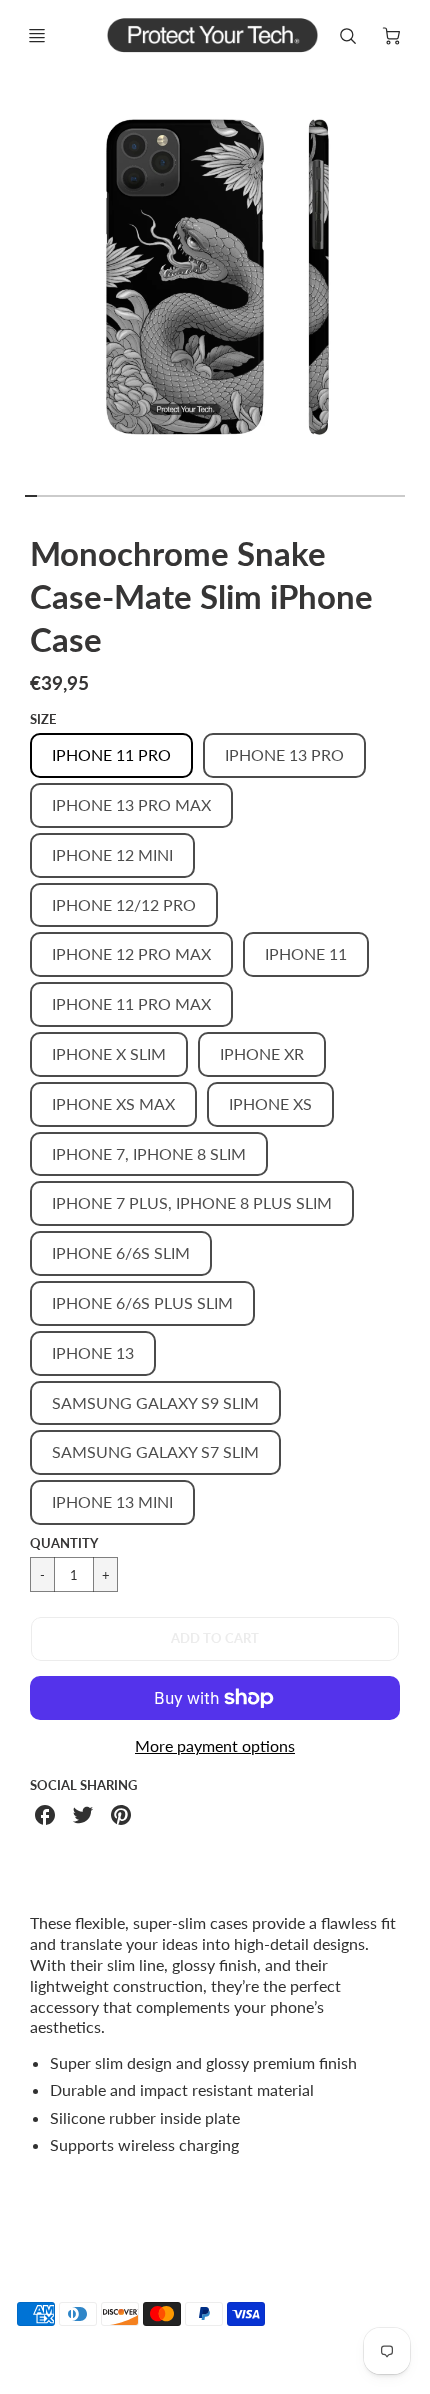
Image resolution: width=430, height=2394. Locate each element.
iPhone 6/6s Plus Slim (142, 1302)
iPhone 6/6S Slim (121, 1252)
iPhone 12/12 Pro (124, 904)
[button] (215, 1639)
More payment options (215, 1745)
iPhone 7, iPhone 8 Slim (149, 1153)
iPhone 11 (306, 953)
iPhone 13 (93, 1352)
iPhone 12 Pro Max (131, 953)
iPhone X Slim (109, 1053)
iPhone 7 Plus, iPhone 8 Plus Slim (192, 1202)
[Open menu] (37, 36)
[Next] (416, 287)
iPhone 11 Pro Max (131, 1003)
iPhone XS (270, 1103)
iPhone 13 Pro (284, 754)
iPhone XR (262, 1053)
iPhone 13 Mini (112, 1501)
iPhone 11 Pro (111, 754)
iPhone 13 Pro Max (131, 804)
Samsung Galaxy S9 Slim (155, 1402)
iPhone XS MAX (113, 1103)
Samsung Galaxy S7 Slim (155, 1451)
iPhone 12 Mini (112, 854)
